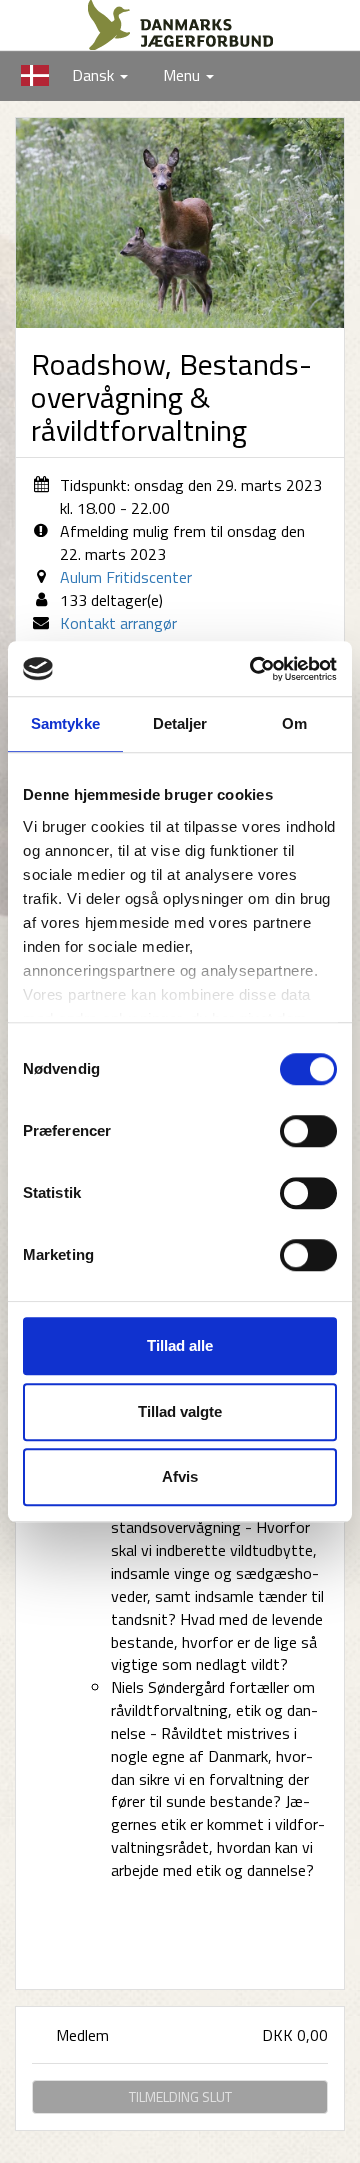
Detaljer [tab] (180, 723)
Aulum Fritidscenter (126, 577)
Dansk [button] (69, 75)
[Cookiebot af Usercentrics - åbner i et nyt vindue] (254, 669)
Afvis (180, 1476)
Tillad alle (180, 1345)
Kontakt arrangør (118, 623)
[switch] (308, 1131)
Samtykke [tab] (65, 723)
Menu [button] (183, 75)
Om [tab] (294, 723)
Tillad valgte (180, 1411)
